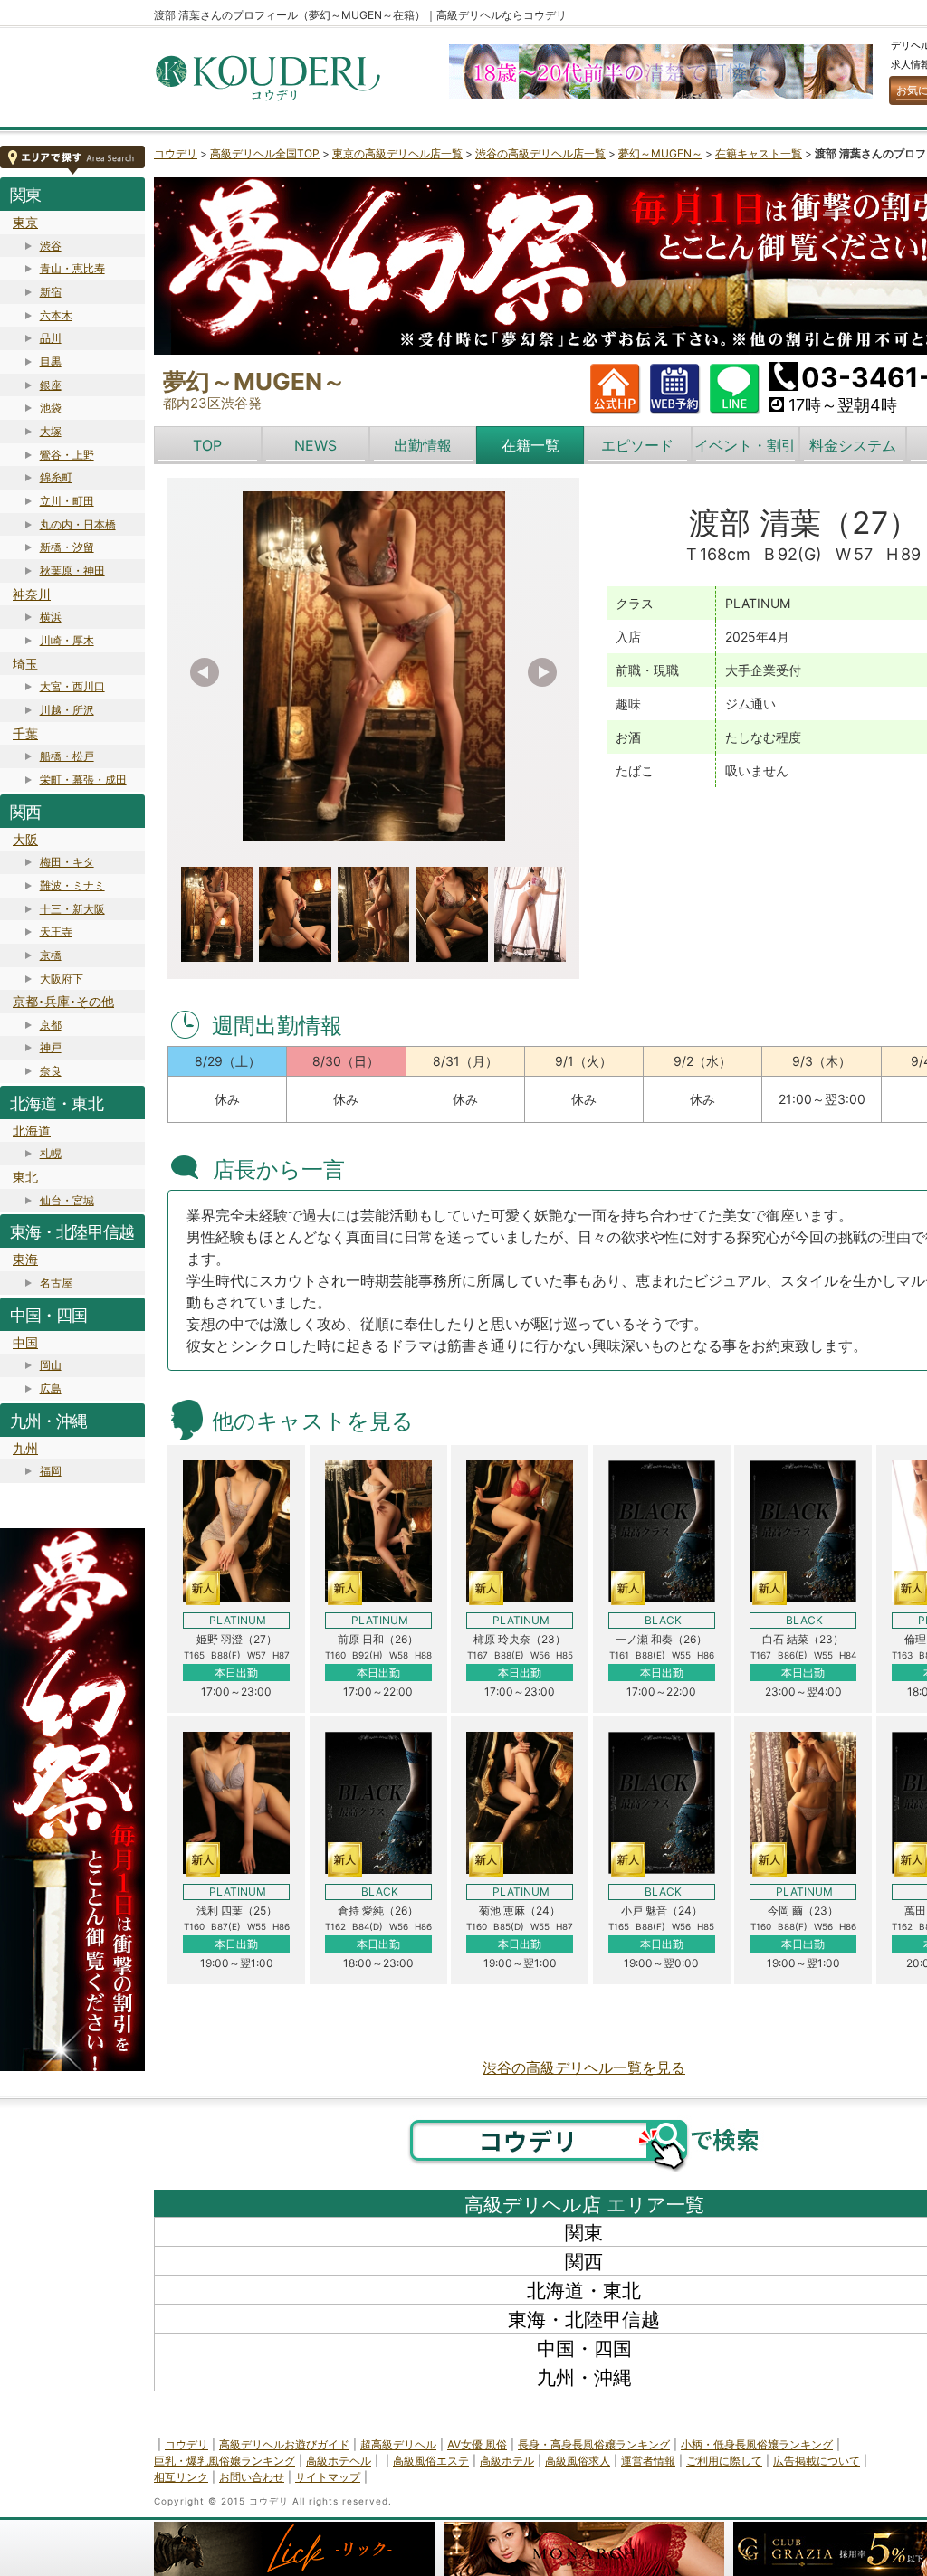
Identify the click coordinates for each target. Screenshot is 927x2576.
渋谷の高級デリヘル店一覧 (540, 153)
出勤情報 (423, 445)
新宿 (51, 292)
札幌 (51, 1153)
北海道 (32, 1131)
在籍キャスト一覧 (759, 153)
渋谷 (51, 246)
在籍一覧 (530, 445)
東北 (25, 1177)
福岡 (51, 1471)
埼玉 (25, 664)
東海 (25, 1259)
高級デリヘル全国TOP (265, 153)
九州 (25, 1448)
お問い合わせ (252, 2477)
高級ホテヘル (339, 2461)
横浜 (51, 617)
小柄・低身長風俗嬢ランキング (757, 2444)
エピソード (637, 445)
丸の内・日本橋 (78, 524)
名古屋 (56, 1283)
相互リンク (181, 2477)
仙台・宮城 (67, 1200)
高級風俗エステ (431, 2461)
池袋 (51, 408)
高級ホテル (507, 2461)
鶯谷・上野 (67, 455)
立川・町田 (67, 501)
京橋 (51, 955)
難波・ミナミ (72, 885)
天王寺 (56, 932)
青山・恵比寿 (72, 268)
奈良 (51, 1071)
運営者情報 (648, 2461)
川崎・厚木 (67, 640)
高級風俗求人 (578, 2461)
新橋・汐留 (67, 547)
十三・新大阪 (72, 909)
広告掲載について (817, 2461)
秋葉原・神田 (72, 570)
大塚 (51, 431)
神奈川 (32, 594)
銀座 (51, 385)
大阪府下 (62, 979)
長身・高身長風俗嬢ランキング (594, 2444)
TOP (207, 445)
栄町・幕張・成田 (83, 779)
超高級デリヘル (398, 2444)
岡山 (51, 1365)
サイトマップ (328, 2477)
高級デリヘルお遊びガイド (284, 2444)
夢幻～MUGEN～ (660, 153)
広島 (51, 1388)
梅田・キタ (67, 862)
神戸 (51, 1047)
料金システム (853, 445)
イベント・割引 (745, 445)
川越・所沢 (67, 710)
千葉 (25, 733)
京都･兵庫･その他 (63, 1001)
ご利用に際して (724, 2461)
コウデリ (176, 153)
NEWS (315, 445)
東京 (25, 222)
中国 (25, 1342)
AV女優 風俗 (477, 2444)
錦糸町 (56, 477)
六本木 (56, 315)
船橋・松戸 (67, 756)
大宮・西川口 (72, 686)
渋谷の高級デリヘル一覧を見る (584, 2067)
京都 (51, 1025)
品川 (51, 338)
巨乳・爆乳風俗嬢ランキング (225, 2461)
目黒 (51, 361)
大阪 (25, 839)
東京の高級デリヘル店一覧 (397, 153)
